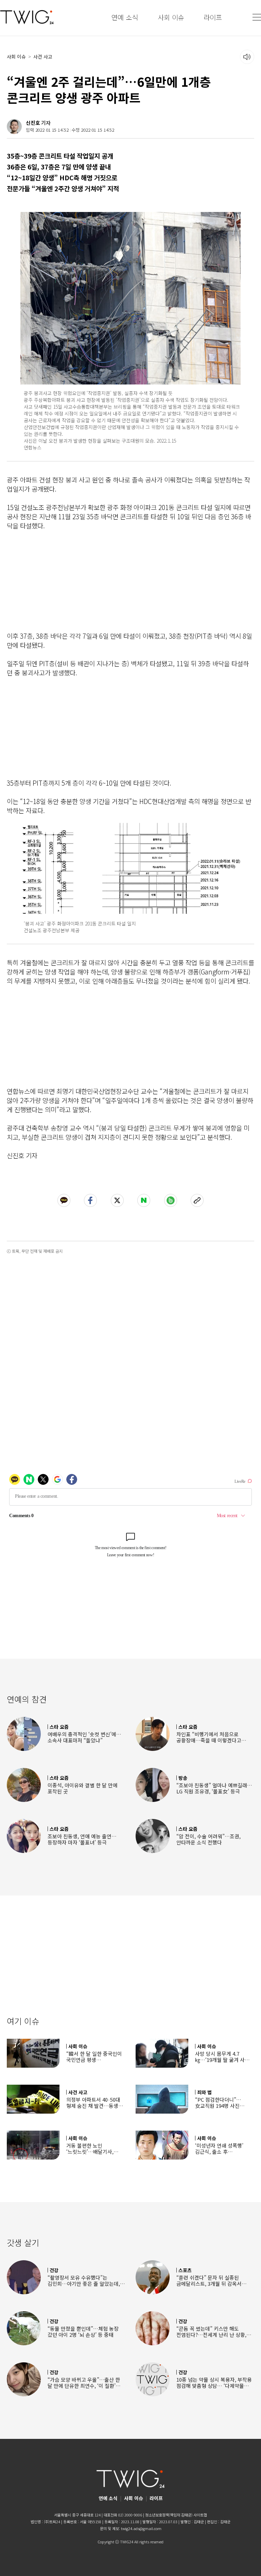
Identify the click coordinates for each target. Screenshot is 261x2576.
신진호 (33, 123)
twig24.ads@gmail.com (141, 2528)
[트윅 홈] (27, 17)
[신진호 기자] (14, 127)
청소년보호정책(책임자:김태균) (169, 2515)
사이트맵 (200, 2515)
